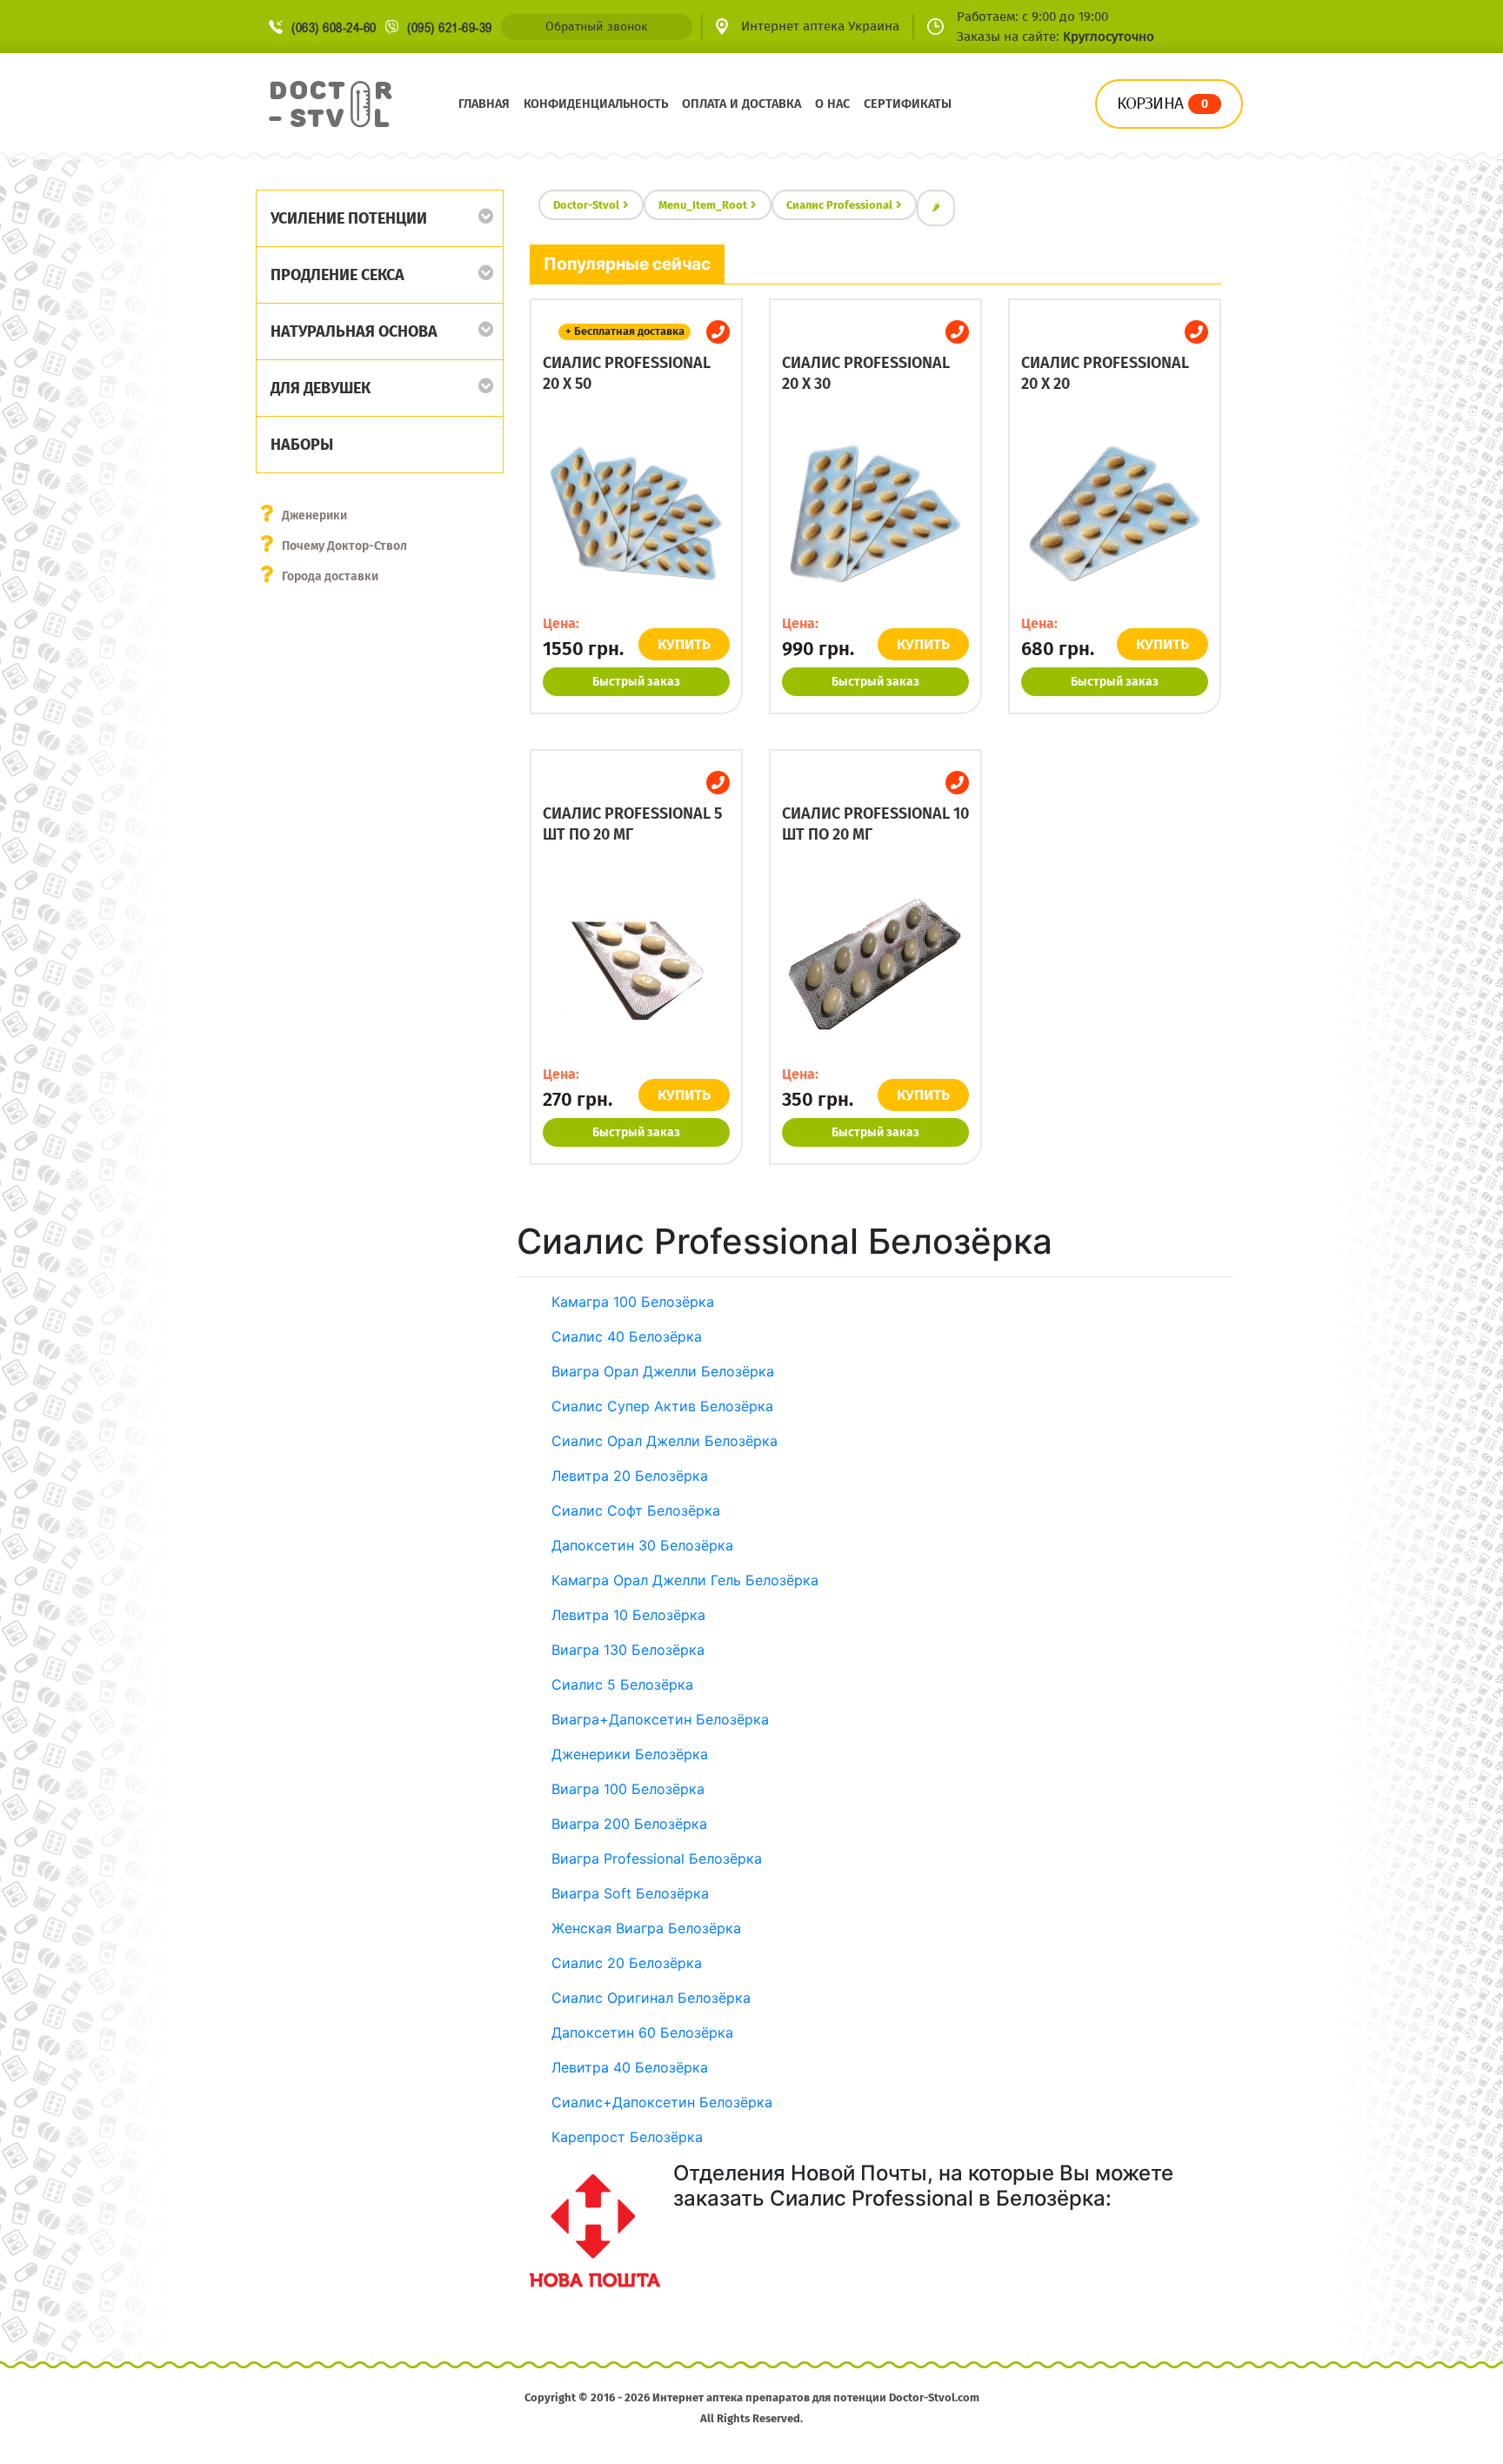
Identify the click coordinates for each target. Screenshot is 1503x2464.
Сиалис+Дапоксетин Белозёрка (662, 2102)
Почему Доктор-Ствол (344, 546)
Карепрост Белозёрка (627, 2137)
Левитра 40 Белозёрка (630, 2067)
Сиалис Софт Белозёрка (636, 1510)
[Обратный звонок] (718, 332)
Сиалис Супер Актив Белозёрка (662, 1406)
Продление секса (337, 275)
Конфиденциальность (596, 104)
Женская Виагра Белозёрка (646, 1928)
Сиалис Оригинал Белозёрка (651, 1998)
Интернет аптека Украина (820, 26)
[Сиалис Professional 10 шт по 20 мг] (875, 964)
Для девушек (321, 388)
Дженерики (314, 516)
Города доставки (330, 576)
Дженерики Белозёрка (630, 1754)
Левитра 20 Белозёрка (630, 1476)
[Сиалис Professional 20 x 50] (636, 513)
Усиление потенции (349, 218)
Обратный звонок (596, 27)
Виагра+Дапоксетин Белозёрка (660, 1719)
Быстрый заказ (636, 682)
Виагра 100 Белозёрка (628, 1789)
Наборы (302, 445)
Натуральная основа (354, 331)
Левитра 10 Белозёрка (628, 1615)
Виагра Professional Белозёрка (657, 1858)
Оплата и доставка (741, 104)
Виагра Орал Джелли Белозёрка (663, 1371)
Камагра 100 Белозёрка (633, 1302)
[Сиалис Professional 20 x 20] (1115, 513)
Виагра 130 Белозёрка (628, 1650)
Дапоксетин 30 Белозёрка (642, 1545)
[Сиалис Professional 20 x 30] (875, 513)
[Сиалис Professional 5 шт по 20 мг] (636, 964)
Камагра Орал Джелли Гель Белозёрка (685, 1580)
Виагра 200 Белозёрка (629, 1824)
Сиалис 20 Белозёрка (627, 1963)
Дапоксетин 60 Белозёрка (642, 2032)
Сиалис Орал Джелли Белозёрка (665, 1441)
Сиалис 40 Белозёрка (627, 1336)
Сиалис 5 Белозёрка (622, 1684)
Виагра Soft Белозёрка (630, 1893)
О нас (832, 104)
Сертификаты (908, 104)
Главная (484, 104)
